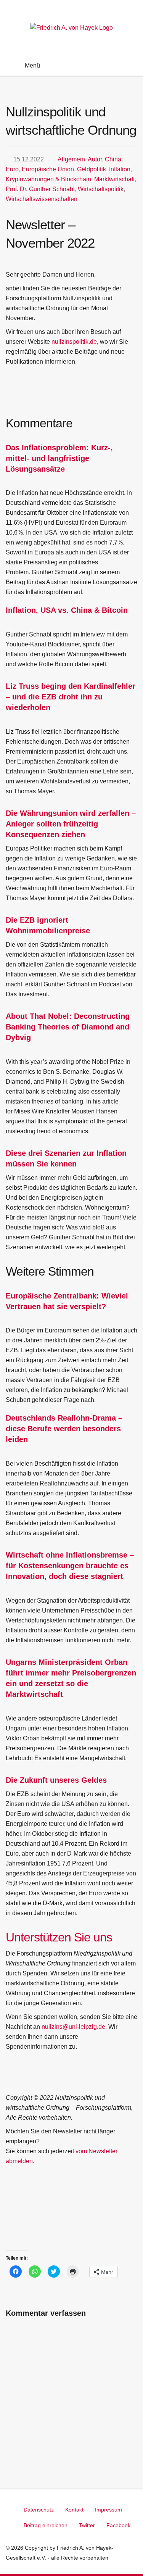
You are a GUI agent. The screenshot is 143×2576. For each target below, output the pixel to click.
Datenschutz (39, 2510)
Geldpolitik (92, 169)
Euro (12, 169)
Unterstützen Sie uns (59, 1937)
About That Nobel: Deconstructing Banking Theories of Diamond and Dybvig (68, 1027)
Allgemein (71, 159)
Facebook (118, 2525)
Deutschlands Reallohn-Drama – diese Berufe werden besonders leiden (64, 1429)
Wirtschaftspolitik (101, 189)
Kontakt (74, 2510)
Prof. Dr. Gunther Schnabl (40, 189)
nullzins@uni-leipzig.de (73, 2027)
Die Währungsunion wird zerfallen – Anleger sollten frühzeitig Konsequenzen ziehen (71, 824)
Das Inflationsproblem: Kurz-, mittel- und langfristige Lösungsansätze (59, 458)
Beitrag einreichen (46, 2525)
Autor (95, 159)
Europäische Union (48, 169)
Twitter (87, 2525)
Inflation (120, 169)
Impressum (108, 2510)
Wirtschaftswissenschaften (42, 199)
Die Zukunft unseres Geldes (56, 1780)
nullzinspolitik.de (74, 342)
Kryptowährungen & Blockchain (48, 179)
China (113, 159)
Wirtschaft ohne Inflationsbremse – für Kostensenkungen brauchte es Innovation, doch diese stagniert (70, 1566)
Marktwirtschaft (114, 179)
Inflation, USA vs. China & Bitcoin (67, 610)
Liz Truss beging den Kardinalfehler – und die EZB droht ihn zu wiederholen (71, 697)
